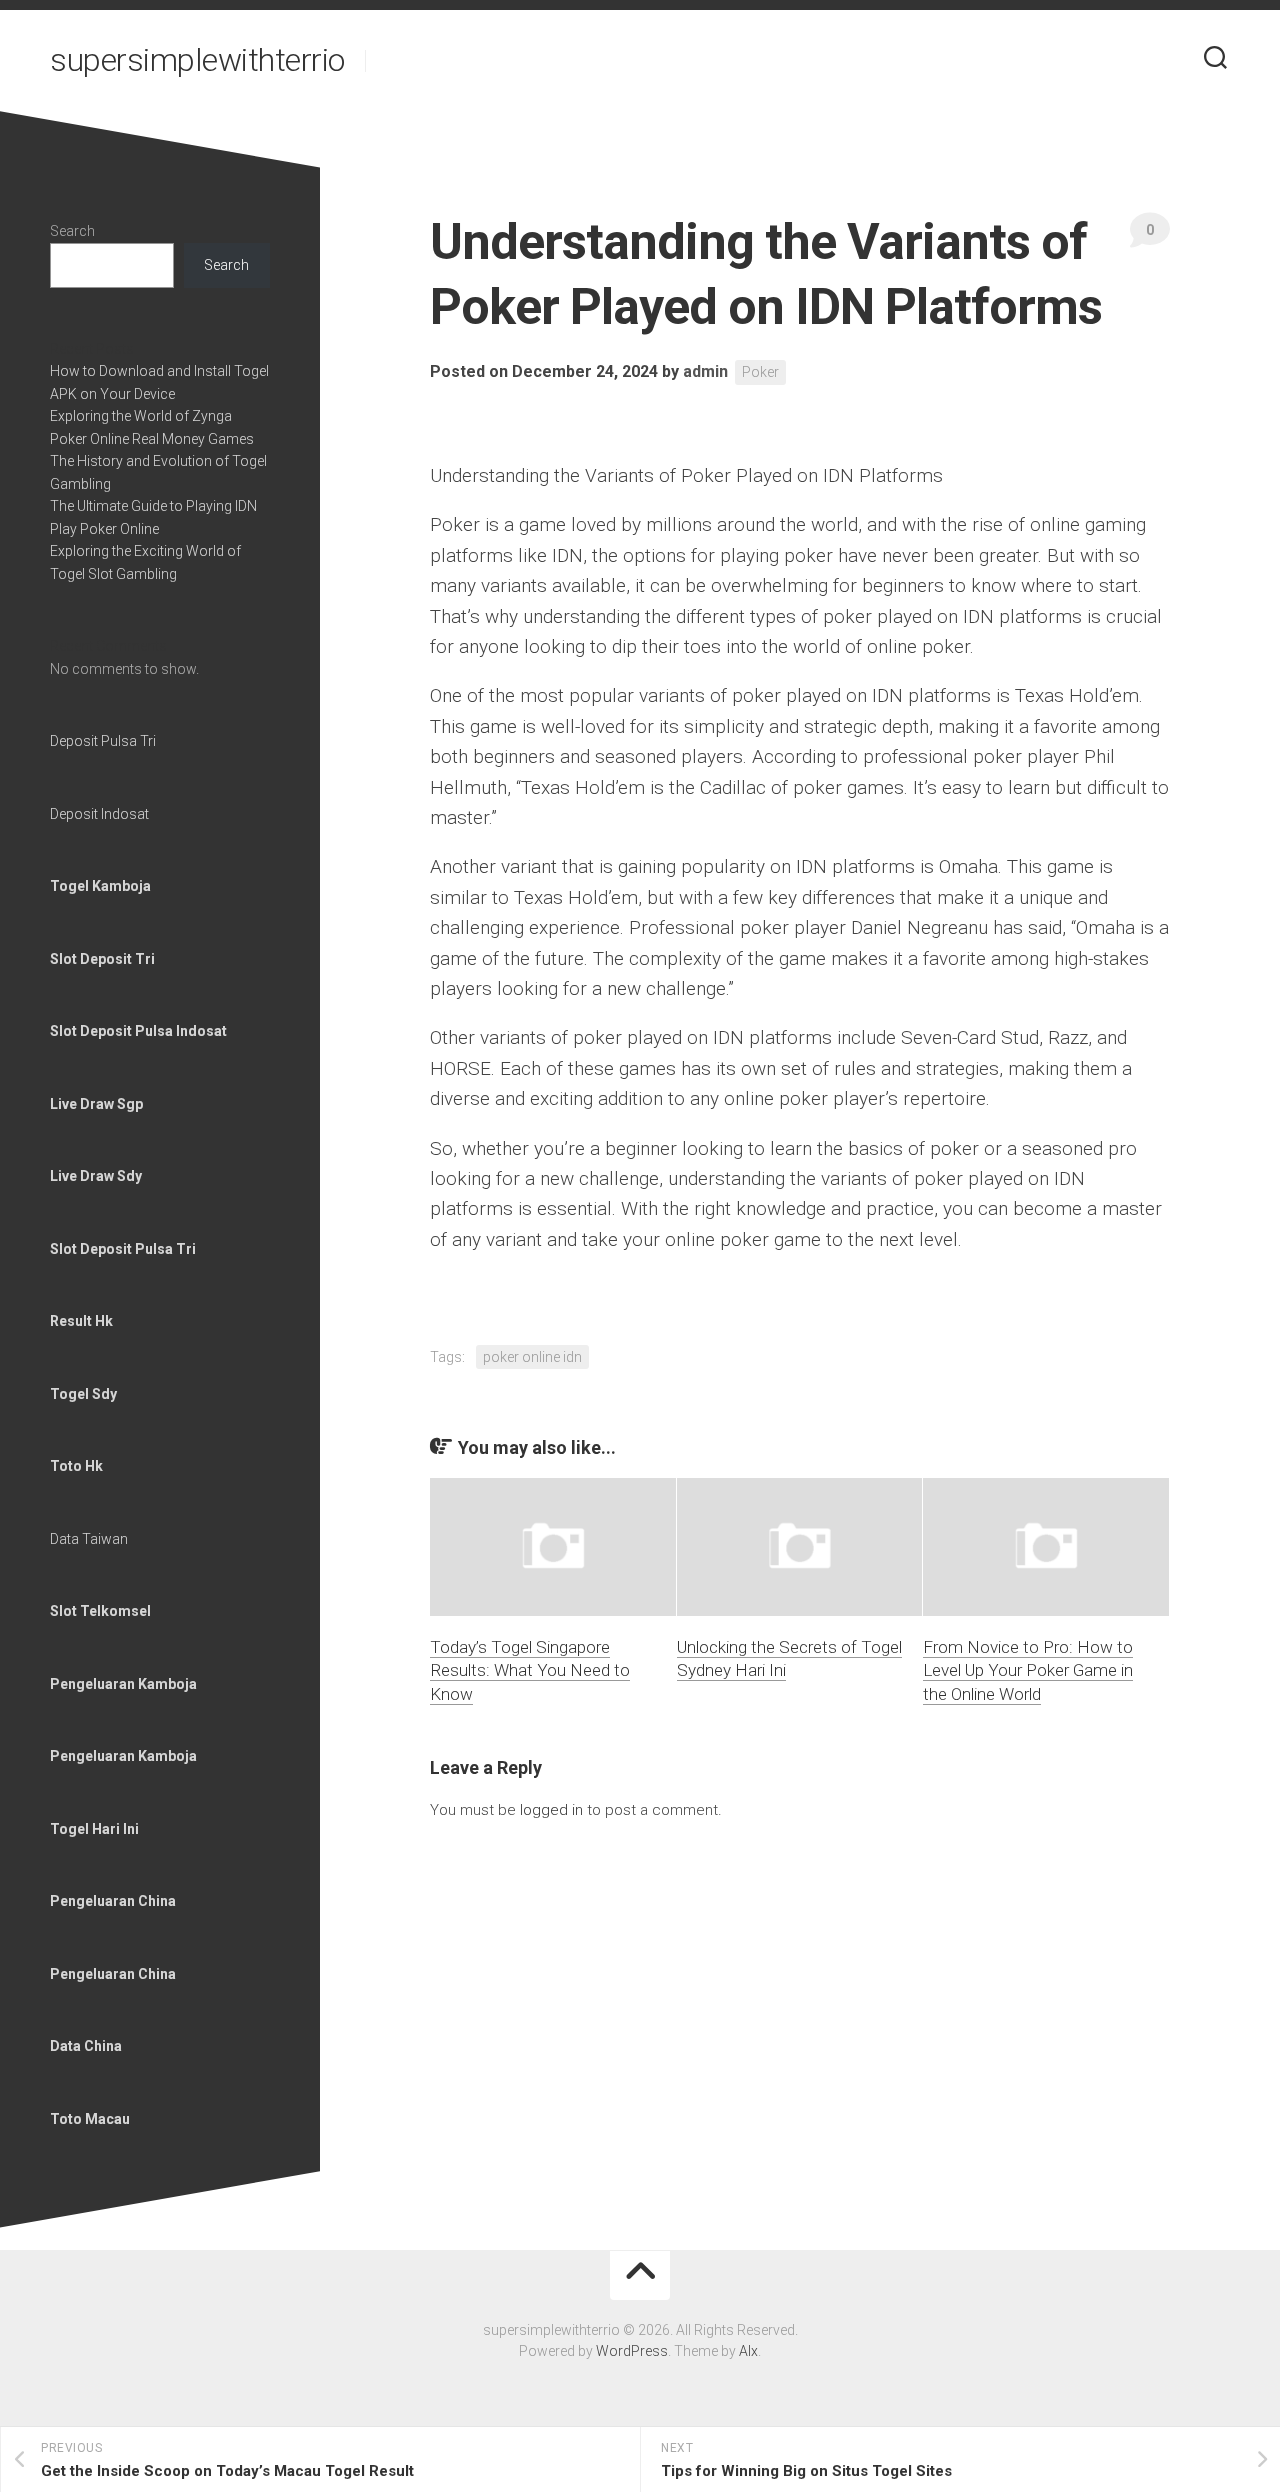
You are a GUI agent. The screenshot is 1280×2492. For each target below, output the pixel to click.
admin (705, 371)
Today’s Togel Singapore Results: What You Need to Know (530, 1671)
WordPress (632, 2351)
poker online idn (532, 1357)
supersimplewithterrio (197, 60)
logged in (551, 1810)
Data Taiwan (89, 1539)
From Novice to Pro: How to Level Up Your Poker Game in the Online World (1028, 1671)
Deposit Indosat (99, 814)
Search (72, 231)
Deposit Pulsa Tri (103, 741)
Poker (760, 372)
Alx (748, 2351)
